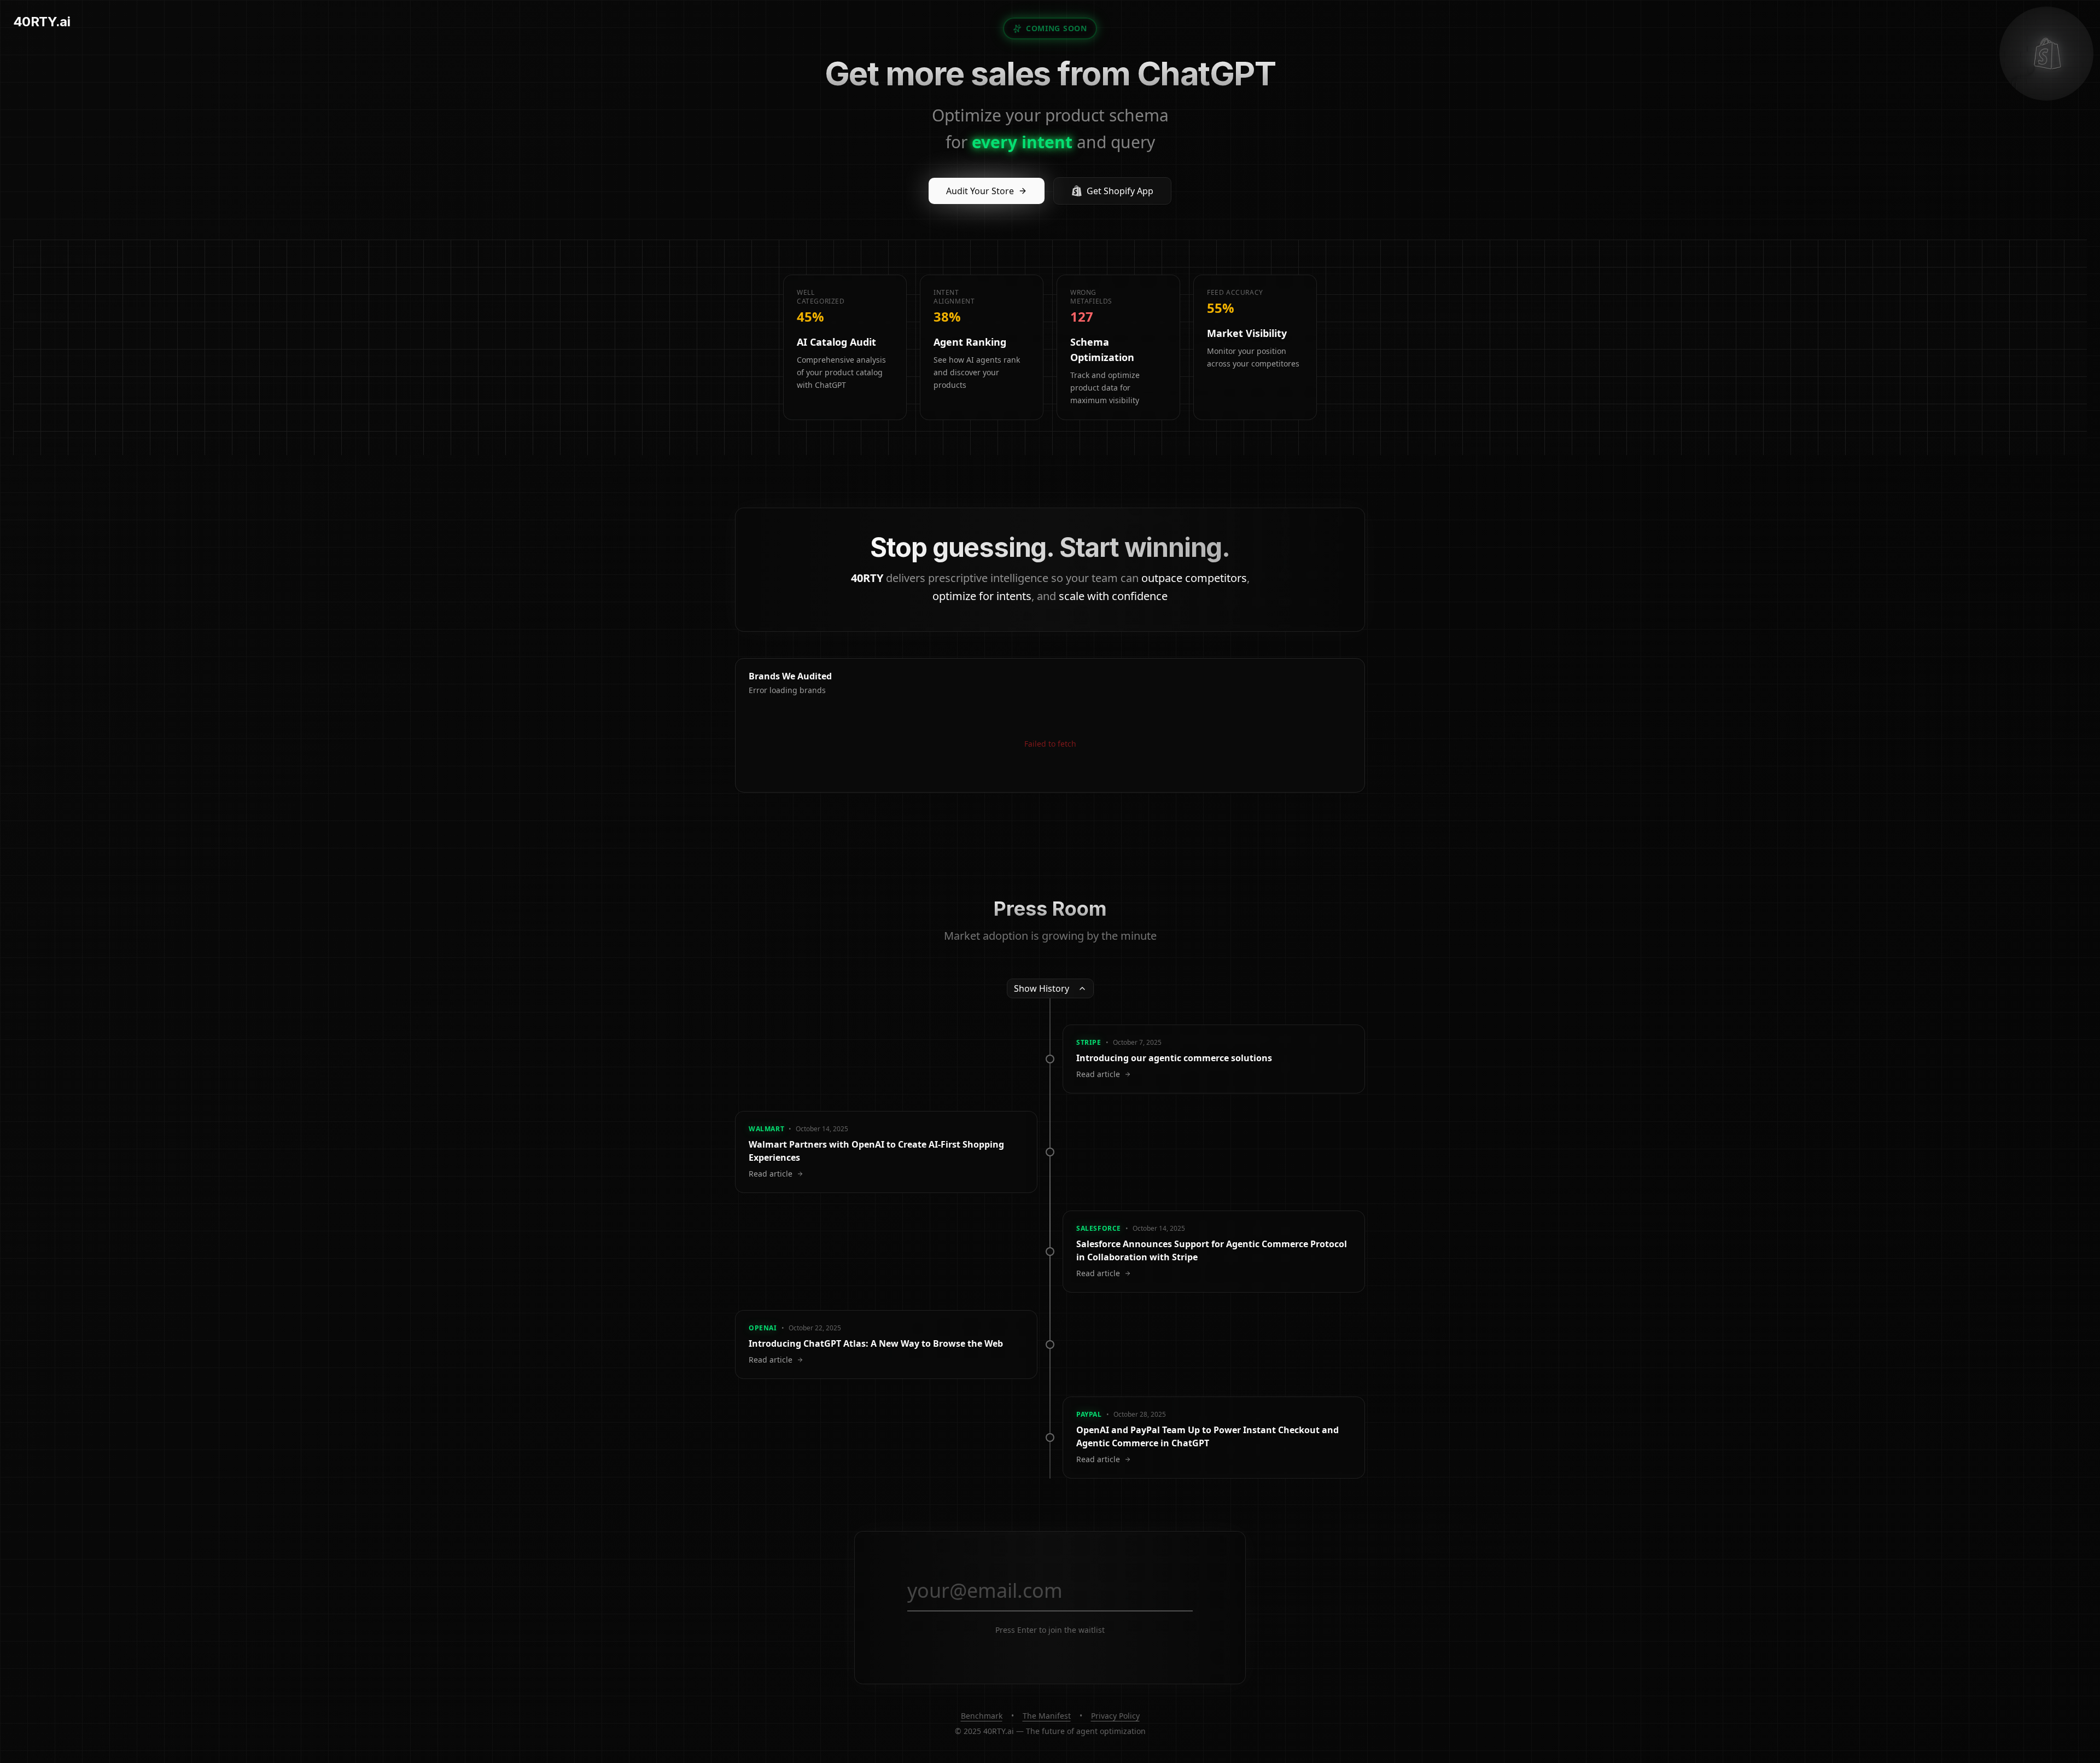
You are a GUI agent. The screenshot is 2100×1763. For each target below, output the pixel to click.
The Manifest (1047, 1716)
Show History (1042, 988)
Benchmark (982, 1716)
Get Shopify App (1120, 191)
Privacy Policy (1115, 1716)
